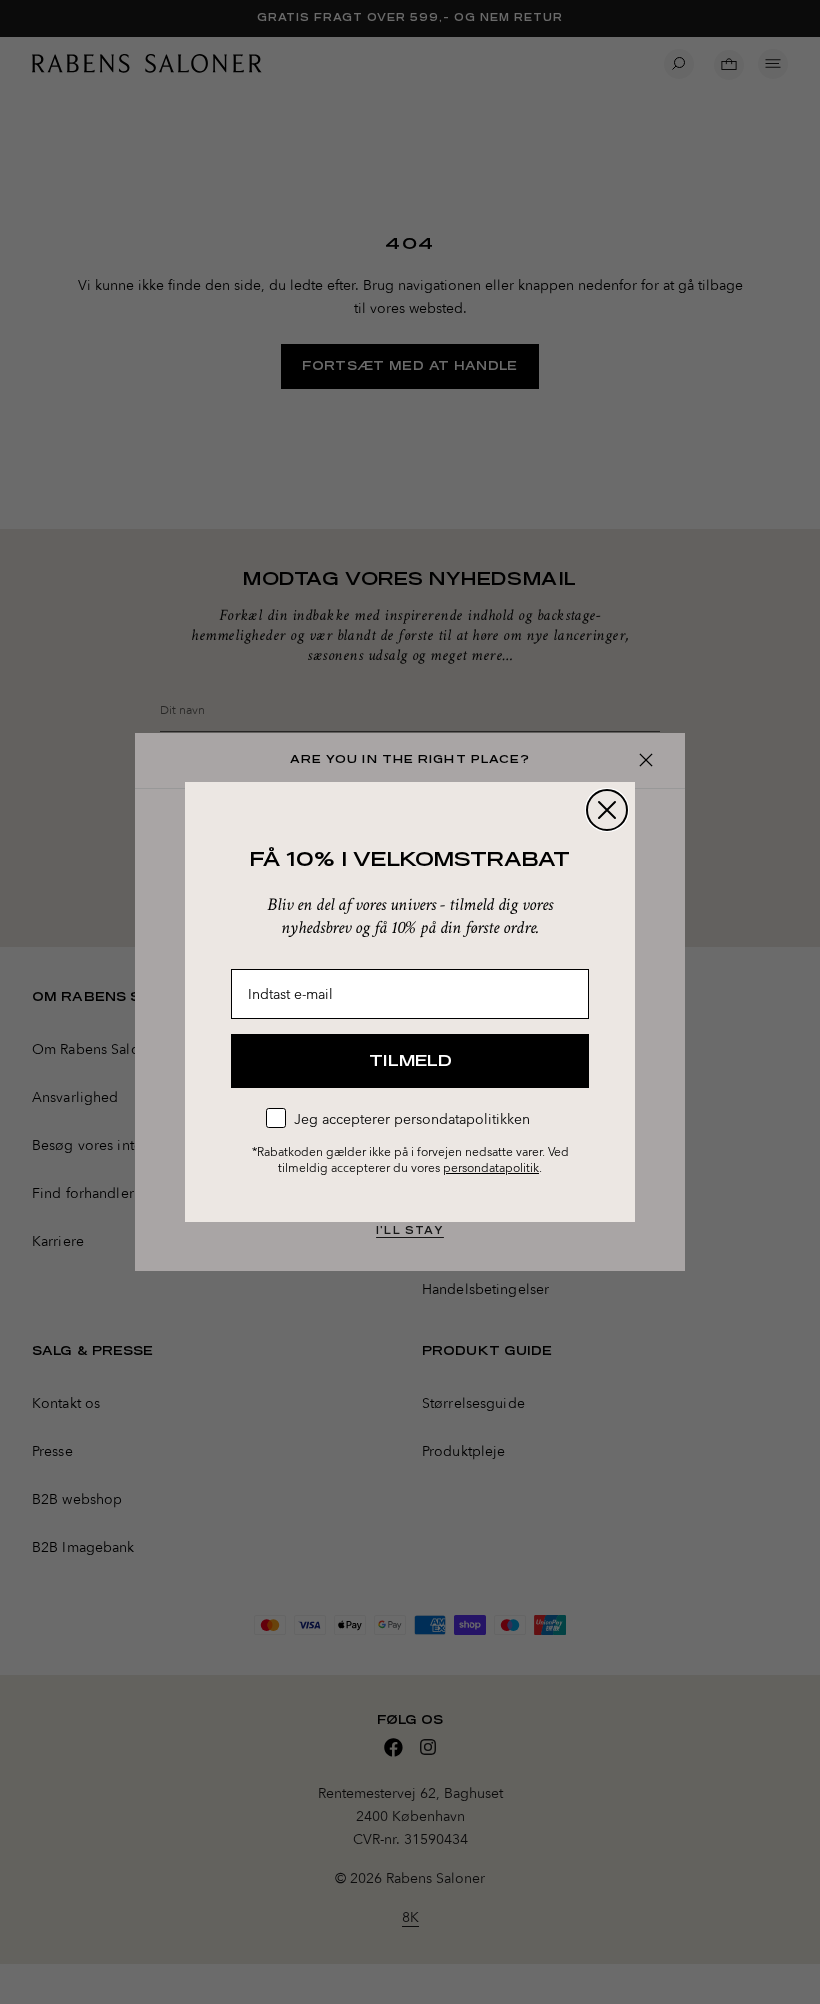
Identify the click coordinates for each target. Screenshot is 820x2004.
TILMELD (410, 1061)
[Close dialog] (607, 810)
